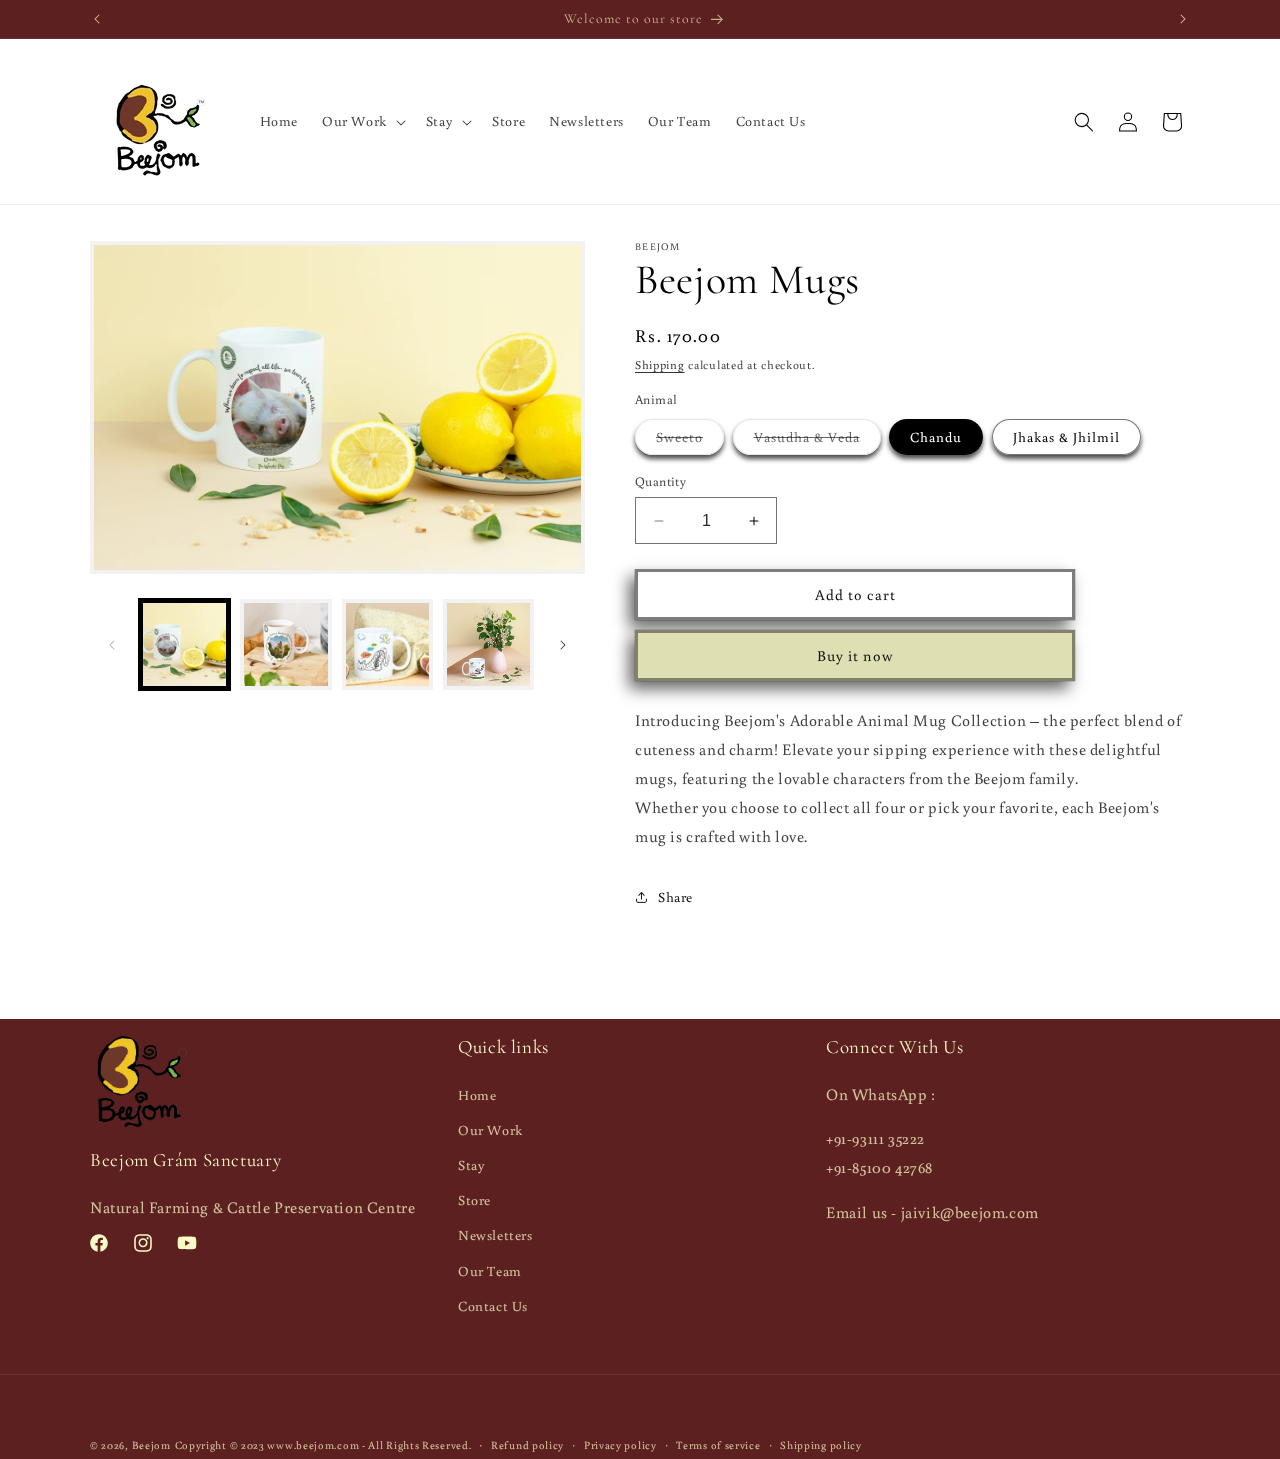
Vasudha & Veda (817, 441)
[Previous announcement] (97, 19)
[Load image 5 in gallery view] (488, 644)
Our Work (490, 1129)
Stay (471, 1165)
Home (477, 1094)
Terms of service (718, 1444)
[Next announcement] (1183, 19)
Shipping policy (821, 1444)
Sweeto (690, 441)
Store (474, 1200)
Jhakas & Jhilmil (1066, 437)
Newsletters (495, 1235)
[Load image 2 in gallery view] (285, 644)
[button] (362, 121)
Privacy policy (620, 1444)
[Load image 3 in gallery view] (387, 644)
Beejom (151, 1445)
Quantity (660, 481)
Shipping (660, 364)
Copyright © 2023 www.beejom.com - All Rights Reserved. (323, 1445)
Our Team (490, 1270)
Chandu (936, 437)
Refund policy (527, 1444)
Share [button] (675, 897)
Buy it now (855, 655)
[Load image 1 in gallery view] (184, 644)
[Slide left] (112, 645)
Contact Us (493, 1305)
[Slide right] (563, 645)
